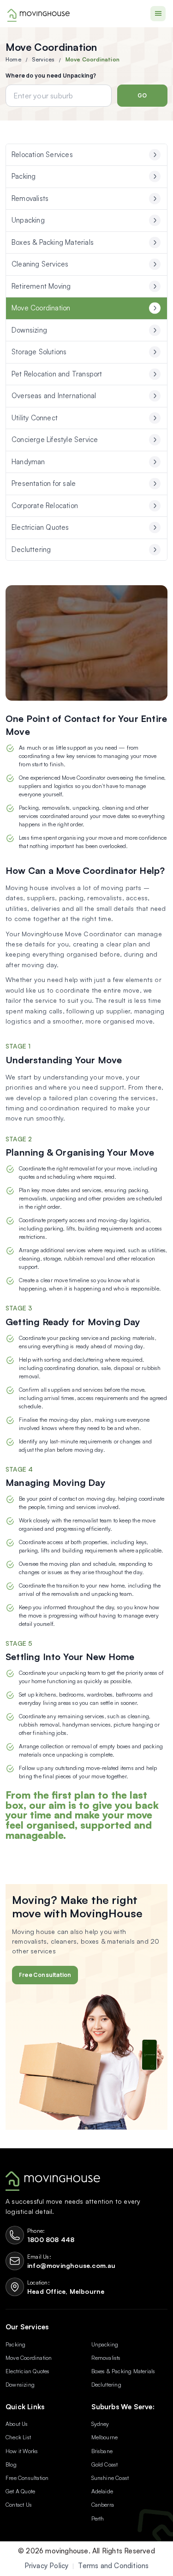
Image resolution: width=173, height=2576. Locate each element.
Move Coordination (41, 308)
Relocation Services (42, 155)
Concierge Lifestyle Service (55, 439)
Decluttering (31, 549)
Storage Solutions (39, 352)
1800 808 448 (51, 2240)
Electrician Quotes (40, 527)
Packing (24, 176)
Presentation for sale (44, 483)
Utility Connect (35, 418)
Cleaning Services (40, 264)
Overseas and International (54, 396)
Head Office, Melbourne (66, 2291)
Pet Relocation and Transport (57, 374)
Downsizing (29, 330)
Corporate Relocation (45, 506)
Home (13, 59)
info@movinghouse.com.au (72, 2265)
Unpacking (28, 220)
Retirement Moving (41, 286)
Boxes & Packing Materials (53, 242)
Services (43, 59)
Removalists (30, 198)
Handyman (28, 462)
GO (142, 95)
